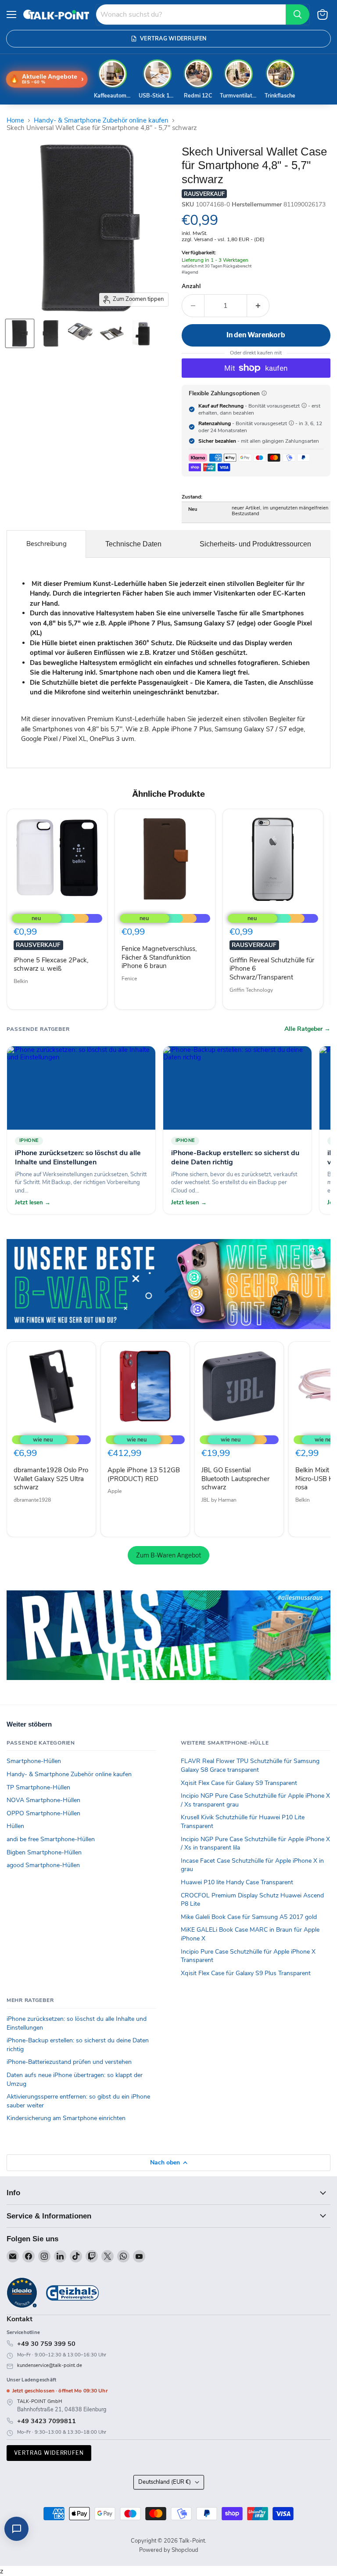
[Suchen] (298, 14)
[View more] (168, 1284)
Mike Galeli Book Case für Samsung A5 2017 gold (249, 1917)
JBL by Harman (219, 1500)
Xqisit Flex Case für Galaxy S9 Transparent (239, 1783)
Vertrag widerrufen (49, 2453)
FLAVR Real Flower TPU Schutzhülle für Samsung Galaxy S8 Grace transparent (250, 1765)
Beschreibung (47, 544)
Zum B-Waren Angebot (168, 1555)
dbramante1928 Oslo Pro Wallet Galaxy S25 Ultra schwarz (51, 1479)
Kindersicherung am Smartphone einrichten (66, 2118)
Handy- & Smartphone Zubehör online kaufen (101, 121)
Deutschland (165, 2482)
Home (15, 121)
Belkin (21, 981)
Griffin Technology (251, 990)
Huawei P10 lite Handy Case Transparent (237, 1882)
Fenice (129, 979)
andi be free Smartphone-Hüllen (51, 1839)
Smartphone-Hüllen (34, 1761)
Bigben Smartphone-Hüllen (44, 1852)
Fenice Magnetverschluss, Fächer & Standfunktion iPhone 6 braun (159, 957)
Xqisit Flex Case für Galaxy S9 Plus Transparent (246, 1973)
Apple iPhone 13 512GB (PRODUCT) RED (144, 1474)
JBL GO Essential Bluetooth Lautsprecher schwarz (235, 1479)
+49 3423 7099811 (47, 2421)
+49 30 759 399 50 (46, 2344)
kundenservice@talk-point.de (50, 2365)
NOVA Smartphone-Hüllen (43, 1800)
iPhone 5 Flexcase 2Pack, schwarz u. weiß (51, 965)
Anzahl (191, 287)
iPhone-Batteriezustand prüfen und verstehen (69, 2062)
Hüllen (15, 1826)
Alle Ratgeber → (307, 1029)
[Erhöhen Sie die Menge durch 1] (258, 306)
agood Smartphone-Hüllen (43, 1865)
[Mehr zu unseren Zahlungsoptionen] (264, 393)
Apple (115, 1491)
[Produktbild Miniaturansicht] (20, 333)
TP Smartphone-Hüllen (38, 1787)
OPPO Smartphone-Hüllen (43, 1813)
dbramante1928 (32, 1500)
